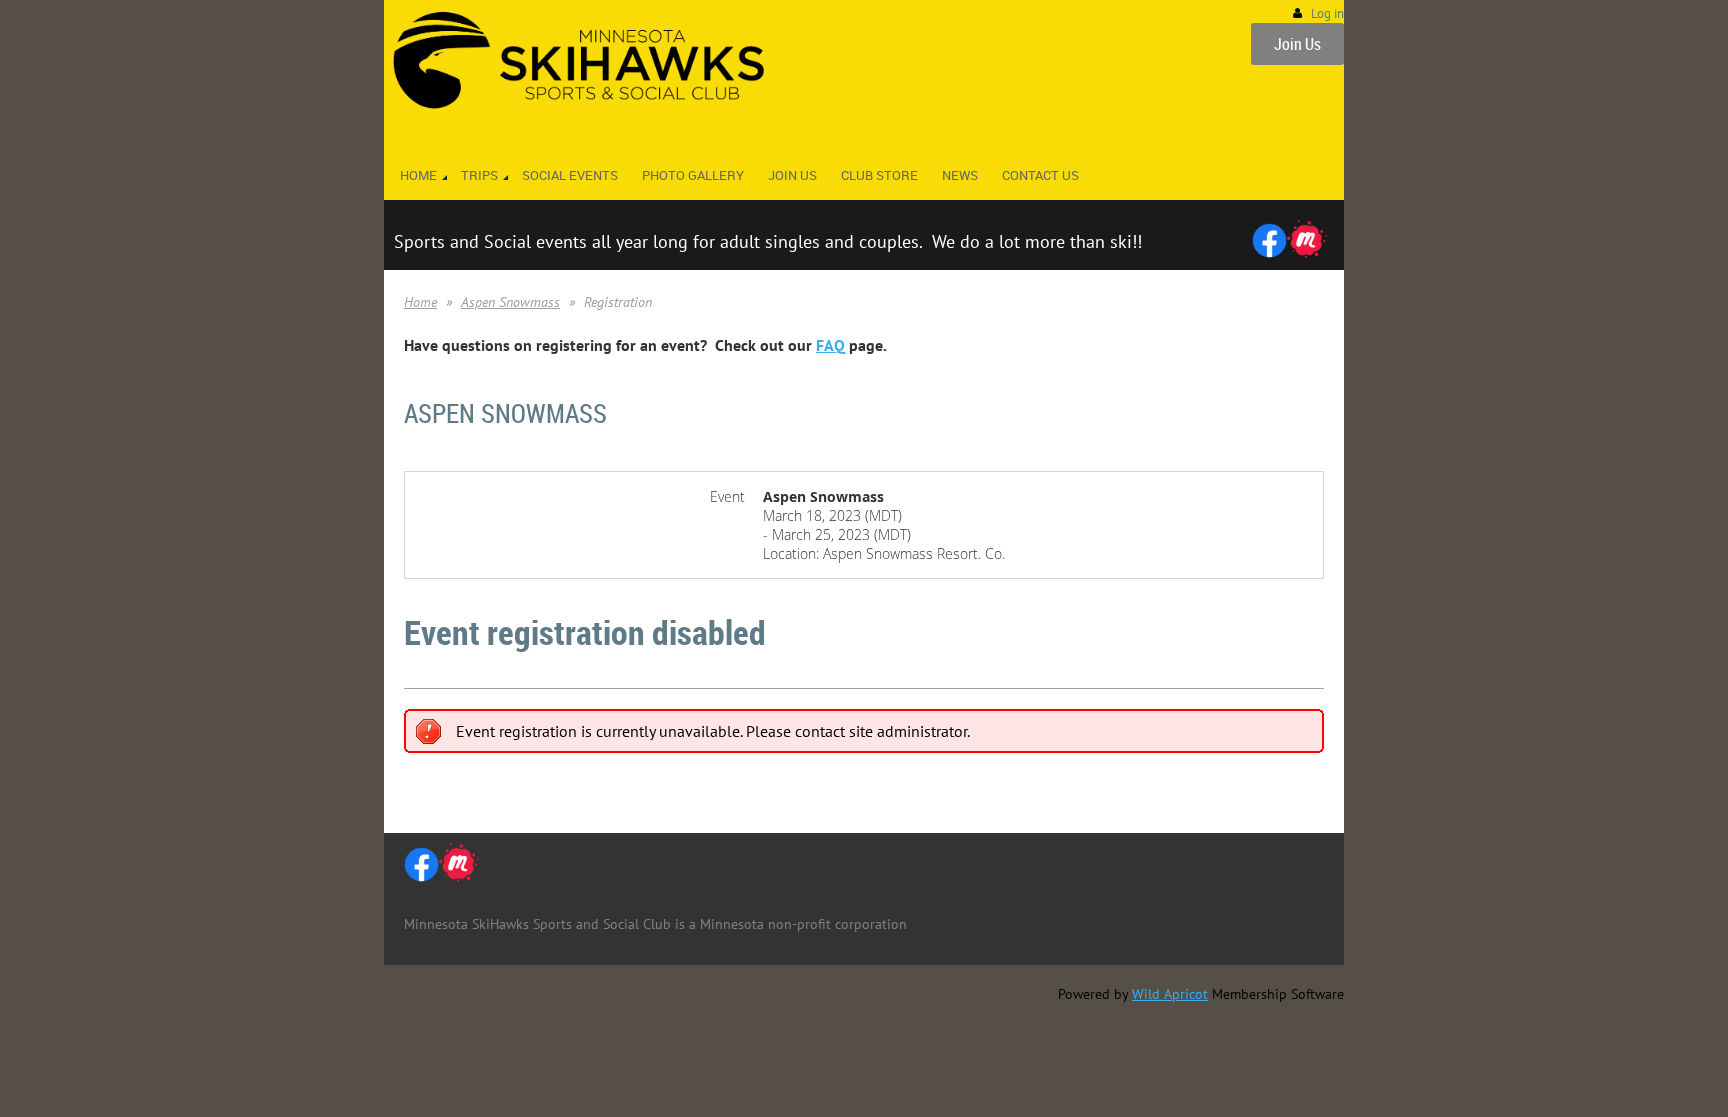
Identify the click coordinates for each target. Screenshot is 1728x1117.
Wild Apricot (1170, 994)
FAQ (830, 345)
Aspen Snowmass (510, 302)
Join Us (1297, 44)
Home (420, 302)
